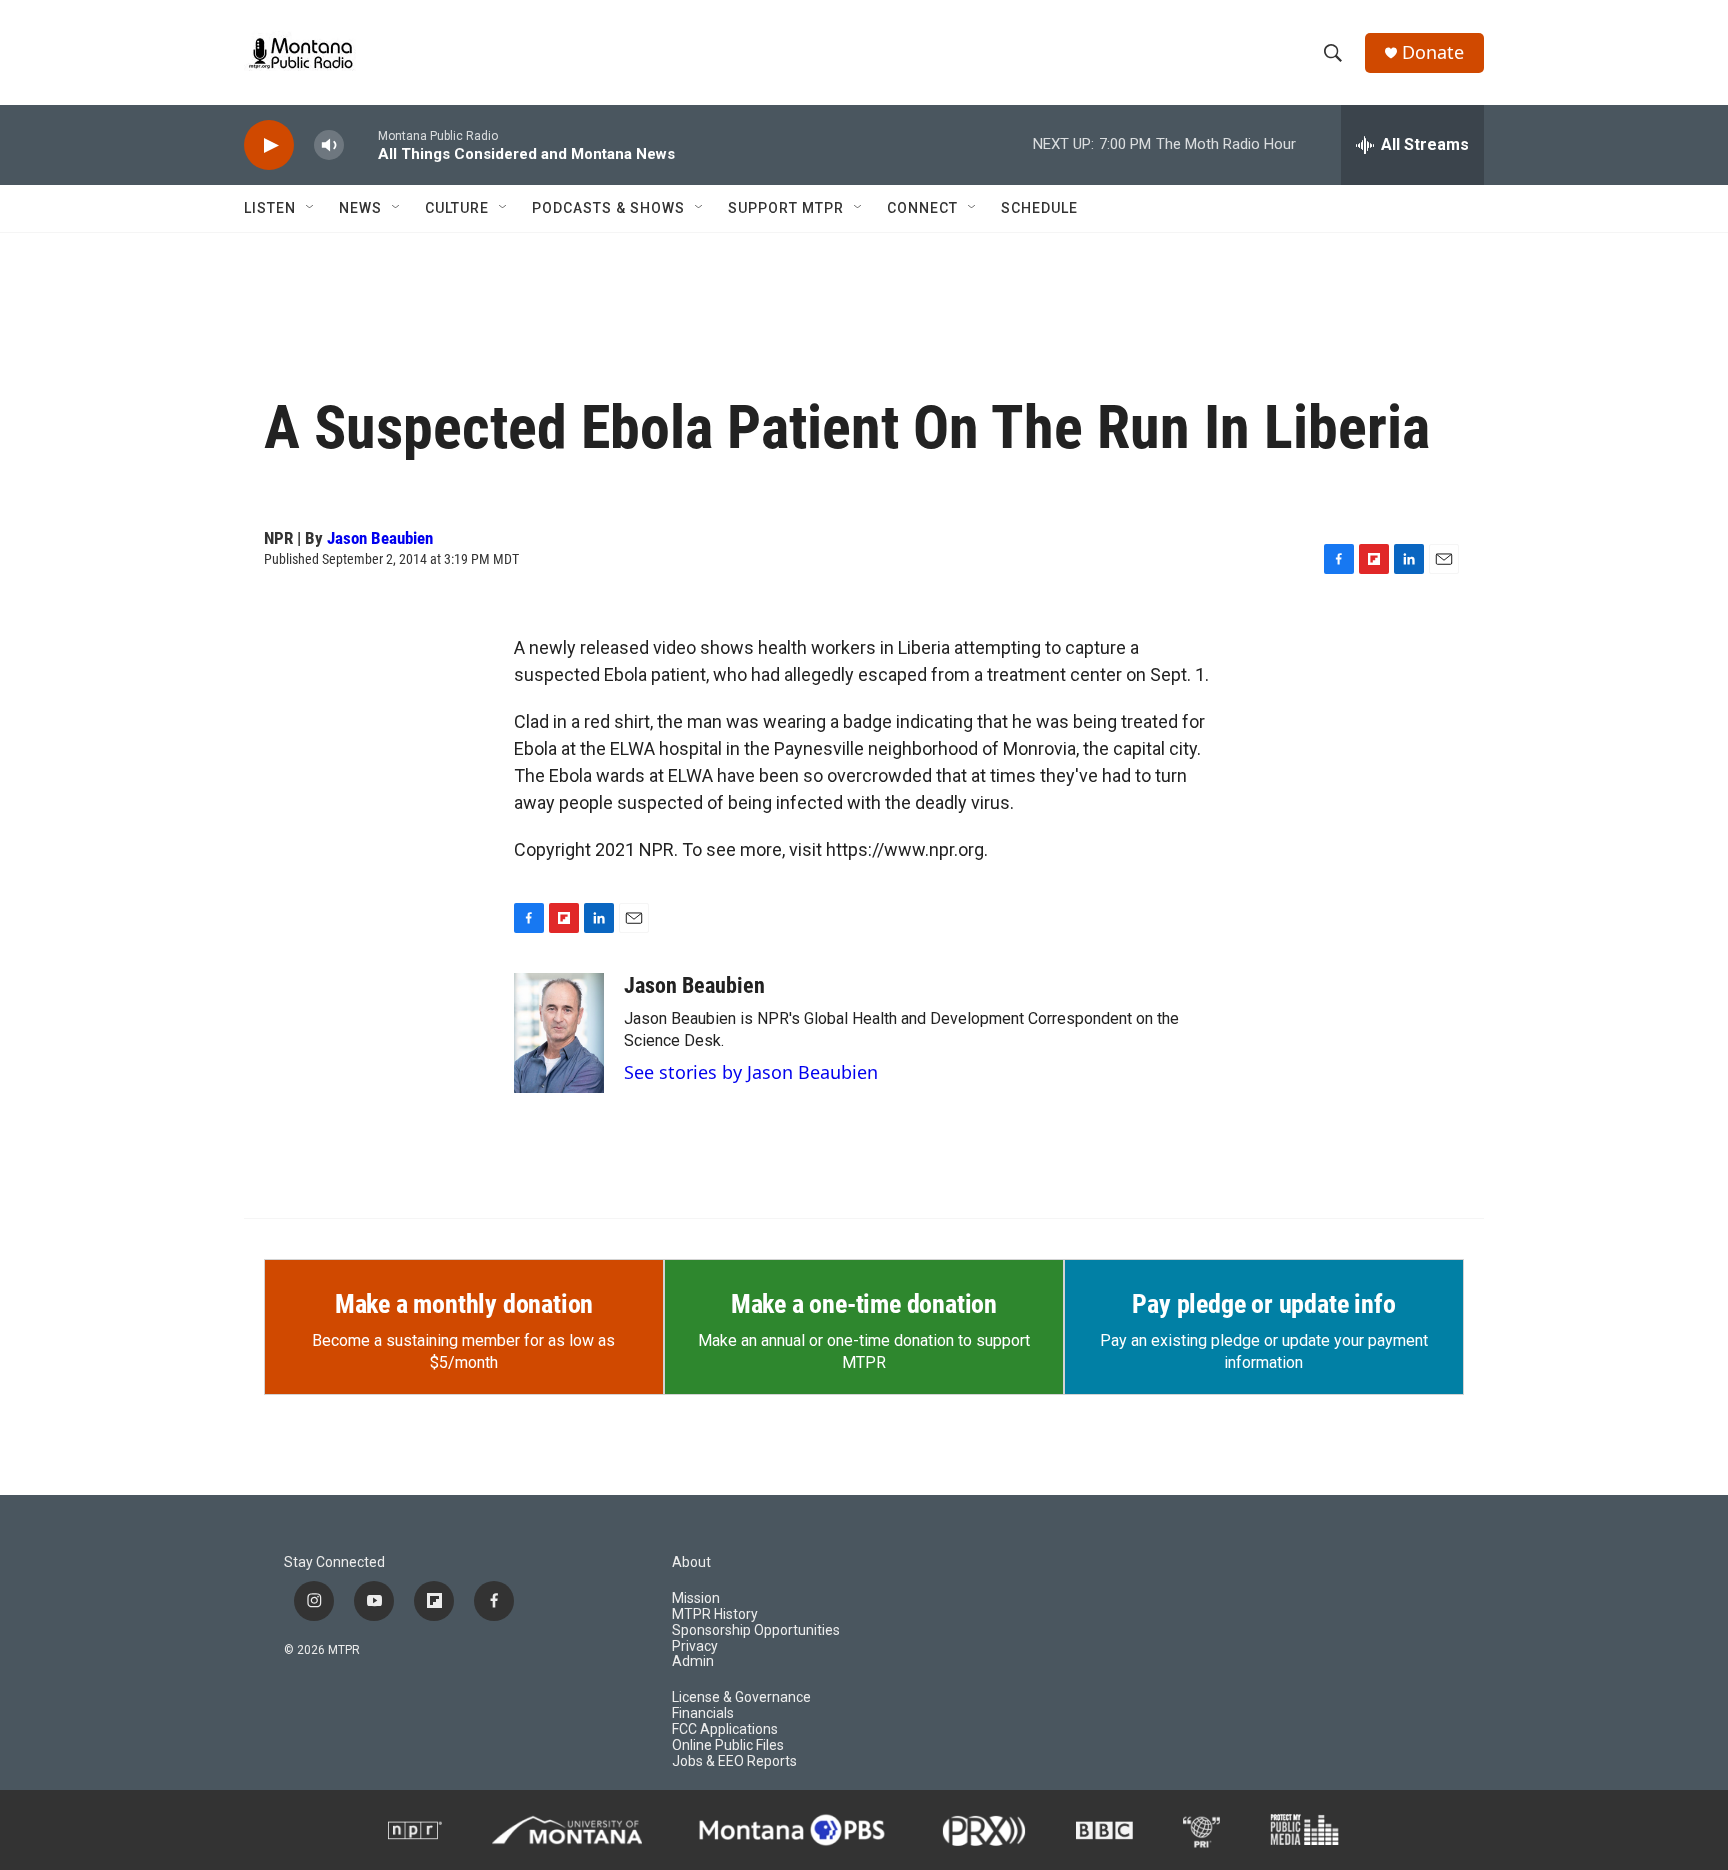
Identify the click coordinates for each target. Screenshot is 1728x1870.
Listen (270, 208)
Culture (457, 208)
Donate (1433, 52)
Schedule (1039, 208)
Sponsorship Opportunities (756, 1630)
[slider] (361, 144)
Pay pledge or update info (1263, 1304)
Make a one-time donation (864, 1304)
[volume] (329, 145)
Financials (703, 1713)
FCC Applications (725, 1729)
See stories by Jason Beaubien (751, 1072)
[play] (269, 145)
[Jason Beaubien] (559, 1033)
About (691, 1562)
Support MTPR (786, 208)
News (360, 208)
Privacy (695, 1646)
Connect (922, 208)
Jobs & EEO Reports (734, 1761)
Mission (696, 1598)
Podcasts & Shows (608, 208)
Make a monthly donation (464, 1304)
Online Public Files (728, 1745)
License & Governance (741, 1697)
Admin (693, 1661)
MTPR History (715, 1614)
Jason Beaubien (380, 538)
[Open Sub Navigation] (311, 208)
